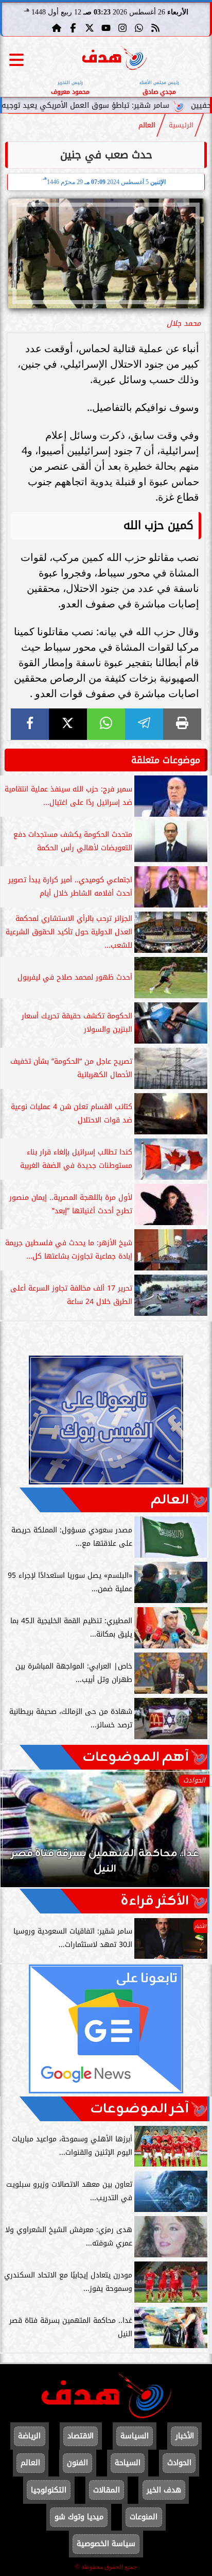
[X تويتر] (90, 28)
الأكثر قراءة (155, 1901)
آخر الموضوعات (139, 2109)
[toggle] (16, 60)
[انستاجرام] (122, 28)
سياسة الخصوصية (106, 2544)
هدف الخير (164, 2490)
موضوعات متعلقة (166, 760)
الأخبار (185, 2436)
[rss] (155, 28)
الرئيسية (181, 125)
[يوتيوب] (106, 28)
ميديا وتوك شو (79, 2517)
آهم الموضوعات (136, 1757)
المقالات (107, 2490)
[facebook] (30, 724)
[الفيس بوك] (73, 28)
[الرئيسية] (57, 28)
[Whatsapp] (139, 28)
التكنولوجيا (49, 2490)
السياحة (128, 2463)
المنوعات (144, 2517)
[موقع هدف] (114, 60)
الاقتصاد (81, 2436)
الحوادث (179, 2463)
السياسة (135, 2436)
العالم (147, 125)
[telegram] (144, 724)
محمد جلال (184, 324)
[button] (22, 1834)
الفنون (77, 2463)
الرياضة (29, 2436)
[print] (182, 724)
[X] (68, 724)
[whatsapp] (106, 724)
